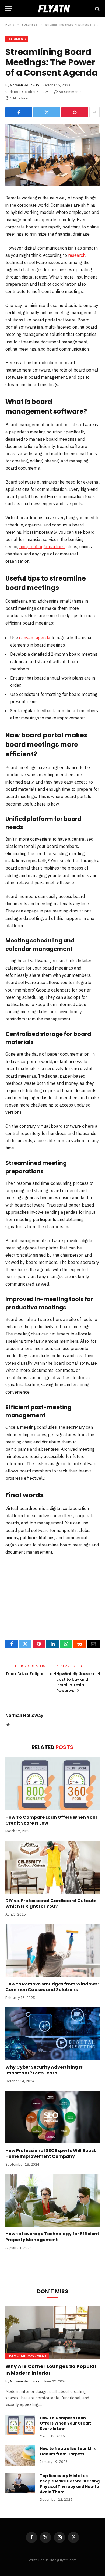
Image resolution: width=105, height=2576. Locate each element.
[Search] (97, 9)
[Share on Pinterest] (75, 112)
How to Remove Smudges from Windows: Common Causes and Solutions (52, 1987)
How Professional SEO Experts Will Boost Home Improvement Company (51, 2153)
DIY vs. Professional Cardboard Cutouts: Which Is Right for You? (51, 1904)
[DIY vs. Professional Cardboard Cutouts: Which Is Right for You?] (52, 1867)
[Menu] (9, 9)
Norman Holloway (25, 85)
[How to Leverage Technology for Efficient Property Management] (52, 2200)
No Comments (70, 92)
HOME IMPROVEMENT (27, 2356)
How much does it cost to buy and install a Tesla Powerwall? (74, 1682)
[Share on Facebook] (19, 112)
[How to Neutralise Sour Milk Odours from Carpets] (20, 2456)
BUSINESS (17, 39)
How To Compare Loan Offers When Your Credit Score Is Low (51, 1820)
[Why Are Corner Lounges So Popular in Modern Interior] (52, 2332)
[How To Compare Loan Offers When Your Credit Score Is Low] (52, 1784)
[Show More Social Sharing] (94, 112)
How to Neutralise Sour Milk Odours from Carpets (68, 2451)
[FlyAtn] (52, 9)
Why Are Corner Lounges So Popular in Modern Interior (51, 2369)
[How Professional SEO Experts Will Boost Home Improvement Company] (52, 2117)
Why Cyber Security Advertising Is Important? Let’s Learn (44, 2070)
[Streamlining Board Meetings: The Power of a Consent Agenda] (52, 155)
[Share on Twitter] (47, 112)
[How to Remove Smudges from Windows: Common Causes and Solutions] (52, 1950)
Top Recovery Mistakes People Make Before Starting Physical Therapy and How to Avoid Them (70, 2484)
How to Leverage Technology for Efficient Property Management (52, 2237)
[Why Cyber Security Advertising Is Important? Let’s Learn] (52, 2034)
